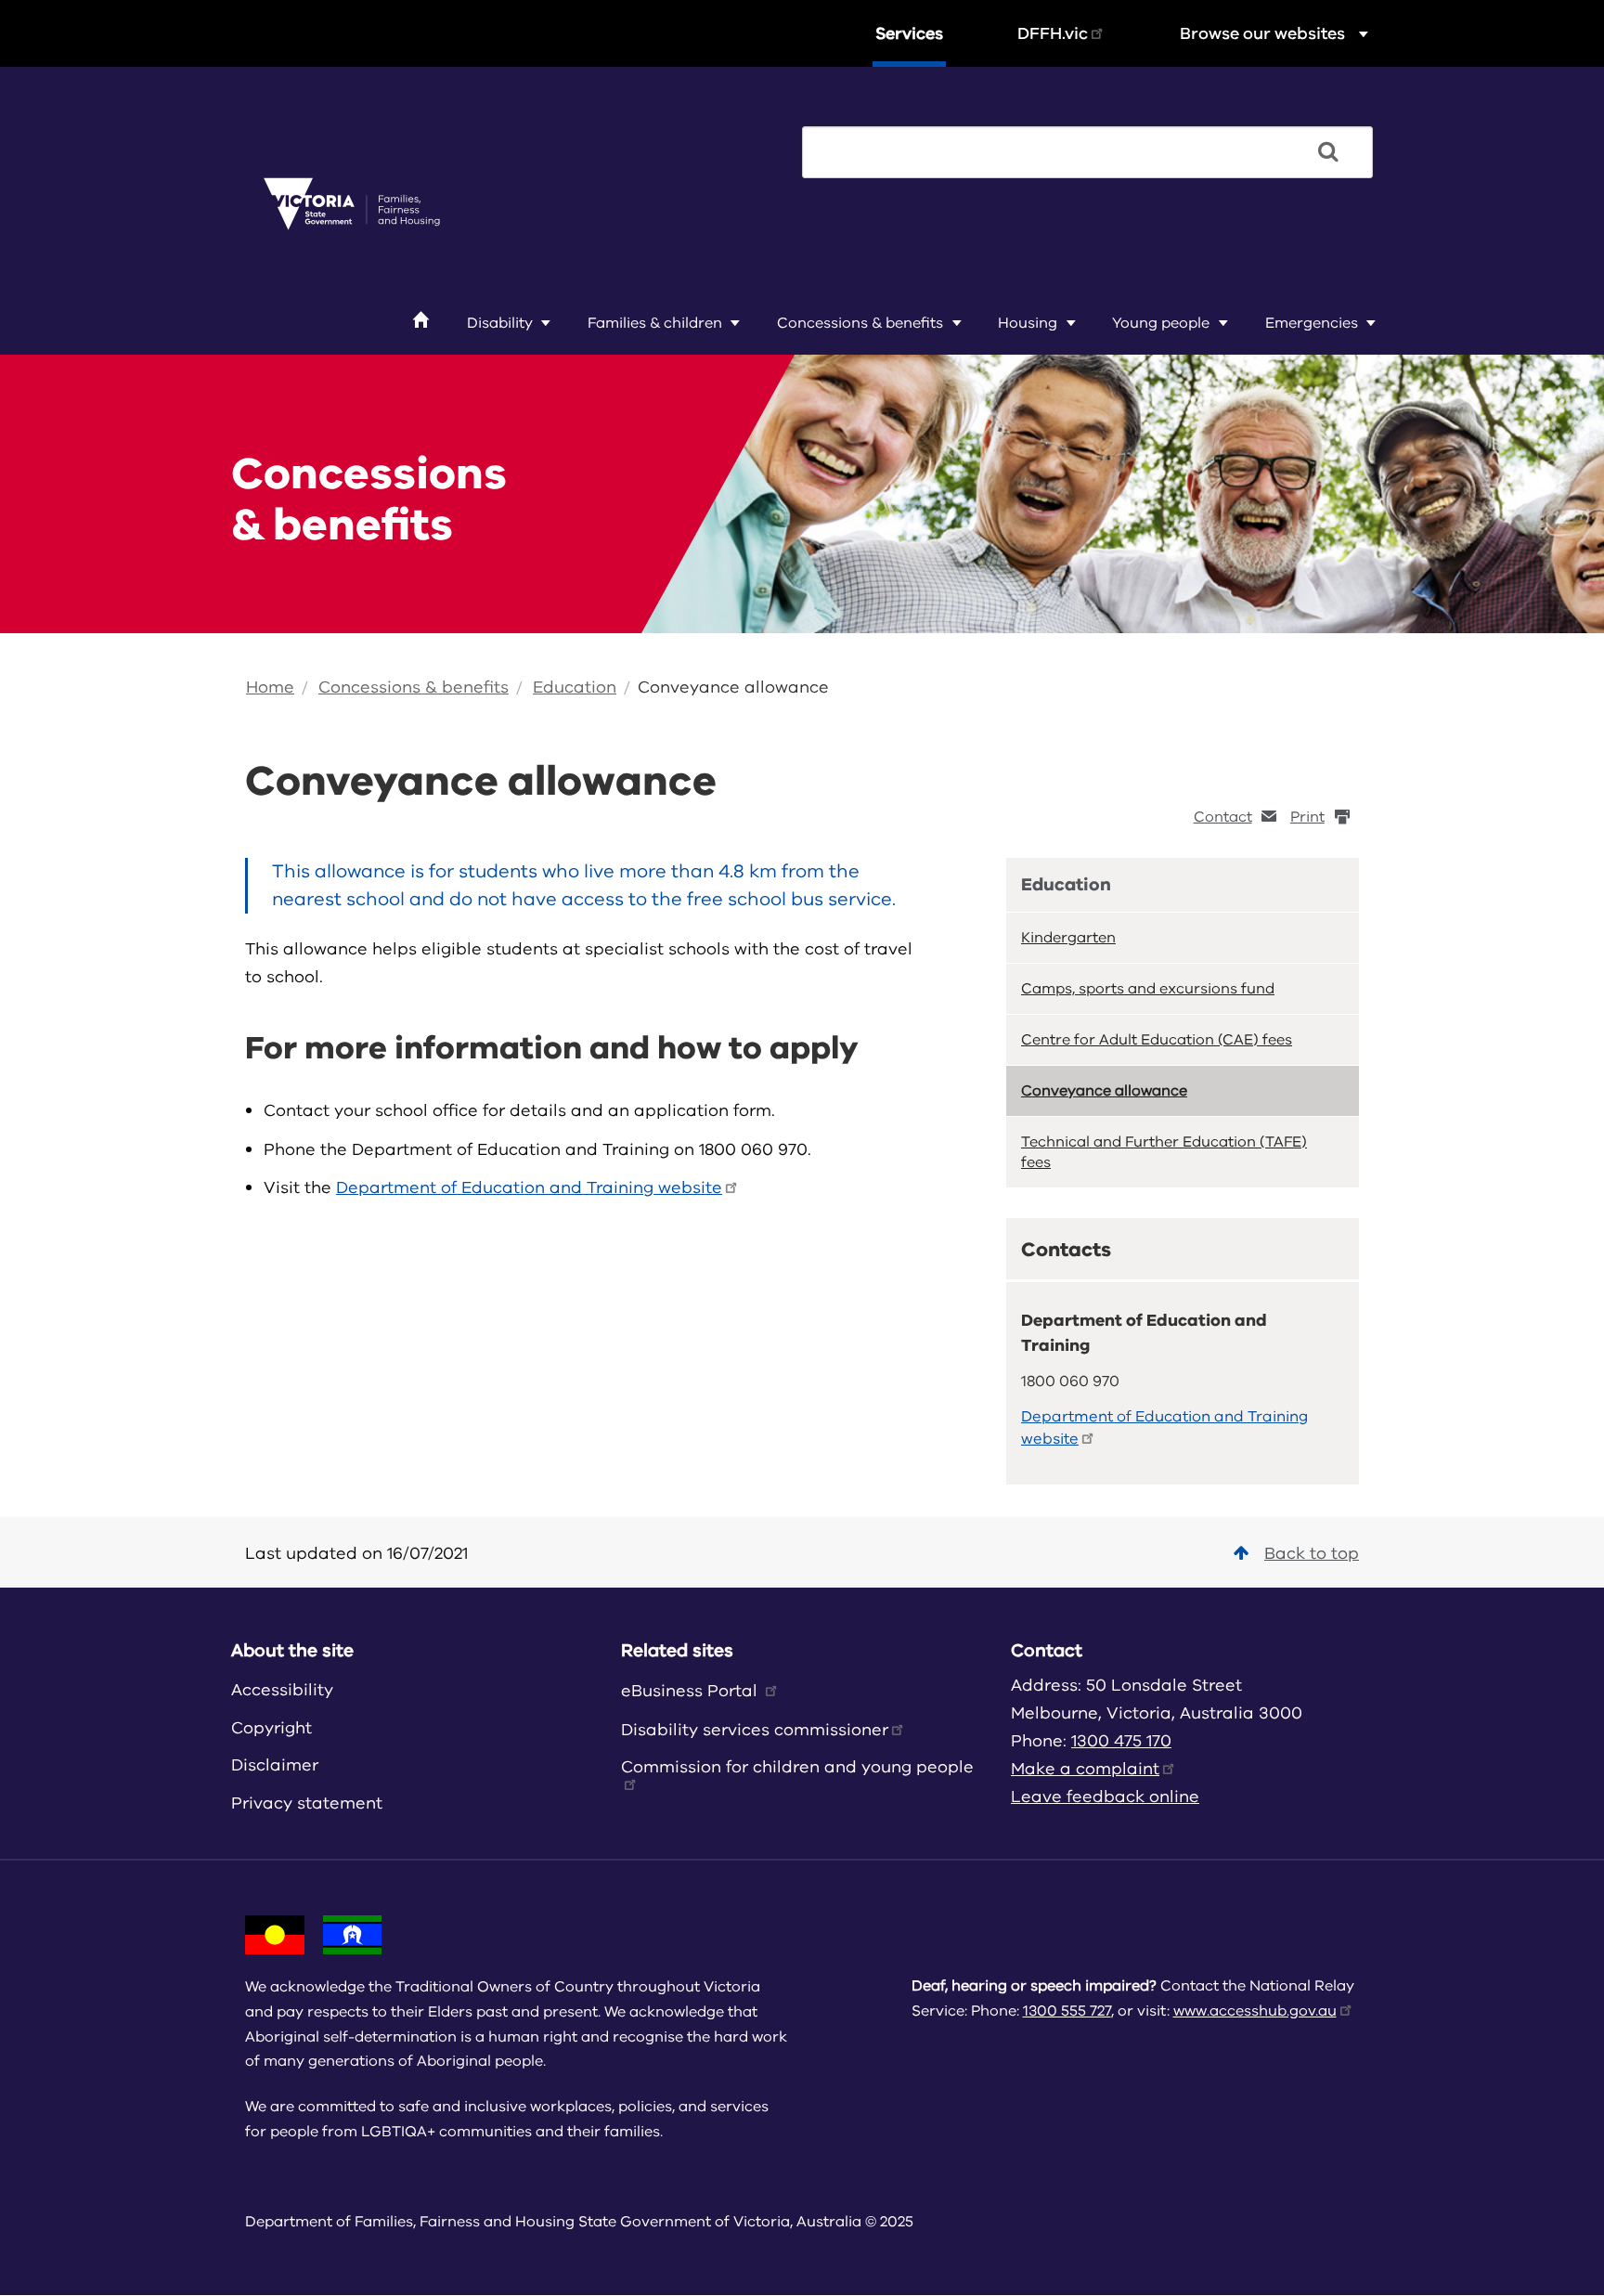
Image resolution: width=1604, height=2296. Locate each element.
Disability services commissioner (755, 1730)
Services (909, 33)
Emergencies (1312, 323)
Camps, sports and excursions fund (1148, 989)
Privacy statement (307, 1803)
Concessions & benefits (860, 323)
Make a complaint (1085, 1769)
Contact (1223, 817)
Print (1307, 817)
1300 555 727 (1067, 2011)
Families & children (655, 323)
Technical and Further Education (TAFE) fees (1164, 1152)
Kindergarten (1068, 938)
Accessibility (282, 1690)
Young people (1161, 323)
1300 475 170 (1121, 1741)
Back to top (1312, 1553)
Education (575, 687)
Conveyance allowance (733, 687)
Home (270, 687)
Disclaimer (275, 1765)
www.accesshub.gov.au (1255, 2011)
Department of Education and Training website (529, 1187)
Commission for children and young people (797, 1767)
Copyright (272, 1728)
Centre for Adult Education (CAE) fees (1157, 1040)
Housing (1028, 323)
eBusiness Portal (692, 1691)
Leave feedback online (1105, 1797)
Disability (500, 323)
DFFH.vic (1053, 33)
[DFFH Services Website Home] (352, 205)
